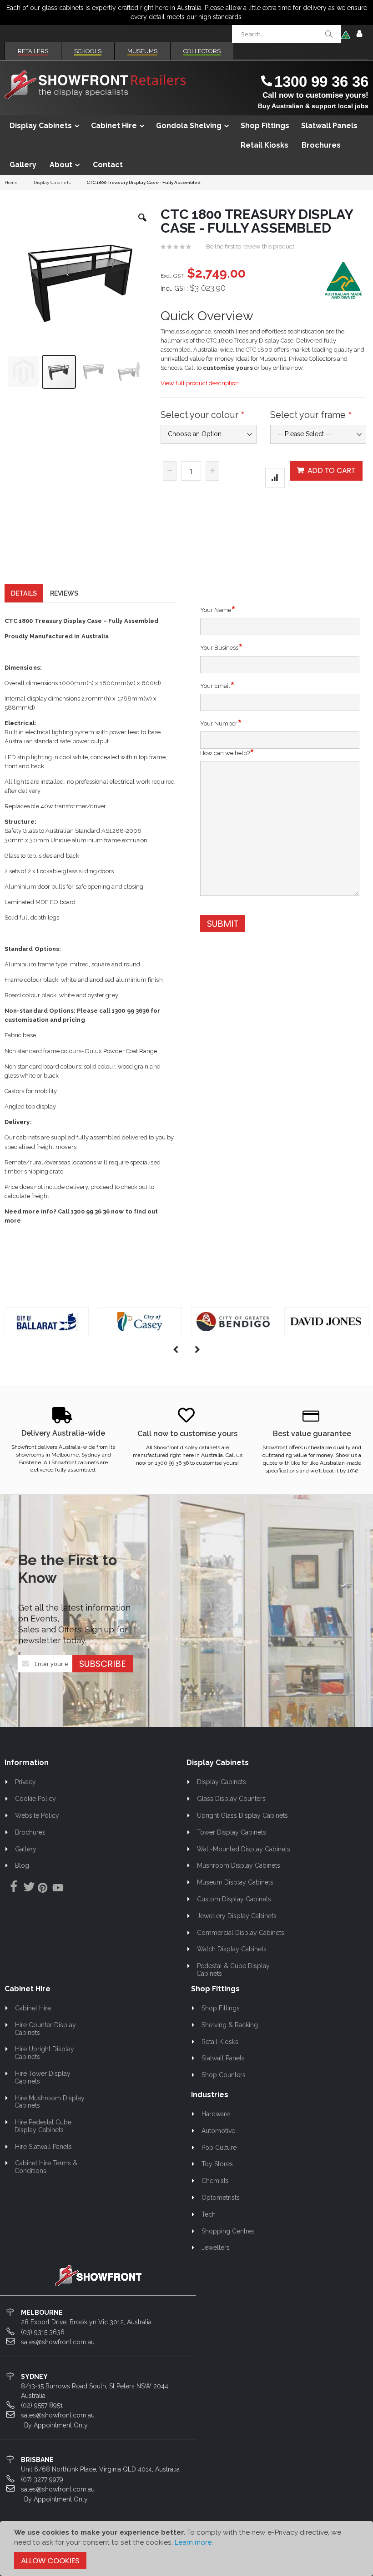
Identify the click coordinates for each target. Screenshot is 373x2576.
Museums (142, 51)
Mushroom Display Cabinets (239, 1865)
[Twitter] (27, 1887)
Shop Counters (224, 2075)
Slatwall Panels (223, 2058)
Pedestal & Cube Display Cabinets (233, 1970)
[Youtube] (58, 1889)
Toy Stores (217, 2164)
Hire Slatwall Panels (43, 2147)
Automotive (218, 2131)
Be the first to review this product (250, 246)
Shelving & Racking (230, 2025)
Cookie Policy (35, 1799)
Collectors (202, 51)
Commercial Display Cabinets (241, 1933)
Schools (88, 51)
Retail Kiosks (220, 2042)
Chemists (215, 2181)
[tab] (24, 593)
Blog (22, 1865)
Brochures (30, 1832)
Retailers (33, 51)
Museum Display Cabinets (235, 1882)
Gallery (26, 1849)
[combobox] (287, 34)
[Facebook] (11, 1887)
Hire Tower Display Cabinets (43, 2077)
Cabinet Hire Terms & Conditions (46, 2167)
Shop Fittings (221, 2008)
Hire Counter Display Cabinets (45, 2029)
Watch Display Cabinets (232, 1949)
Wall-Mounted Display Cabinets (244, 1849)
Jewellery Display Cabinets (237, 1916)
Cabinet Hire (33, 2008)
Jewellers (216, 2248)
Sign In (359, 34)
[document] (186, 2548)
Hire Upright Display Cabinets (44, 2053)
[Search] (328, 34)
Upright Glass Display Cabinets (242, 1815)
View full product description (200, 383)
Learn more (193, 2542)
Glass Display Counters (231, 1799)
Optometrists (221, 2198)
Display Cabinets (52, 183)
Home (11, 182)
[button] (142, 224)
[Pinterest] (42, 1889)
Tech (209, 2214)
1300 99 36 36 (321, 82)
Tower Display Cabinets (232, 1832)
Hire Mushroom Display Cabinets (50, 2102)
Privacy (25, 1782)
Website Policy (37, 1815)
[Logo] (98, 2275)
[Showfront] (96, 85)
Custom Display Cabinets (234, 1899)
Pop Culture (219, 2148)
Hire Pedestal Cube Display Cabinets (43, 2126)
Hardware (216, 2114)
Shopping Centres (228, 2231)
